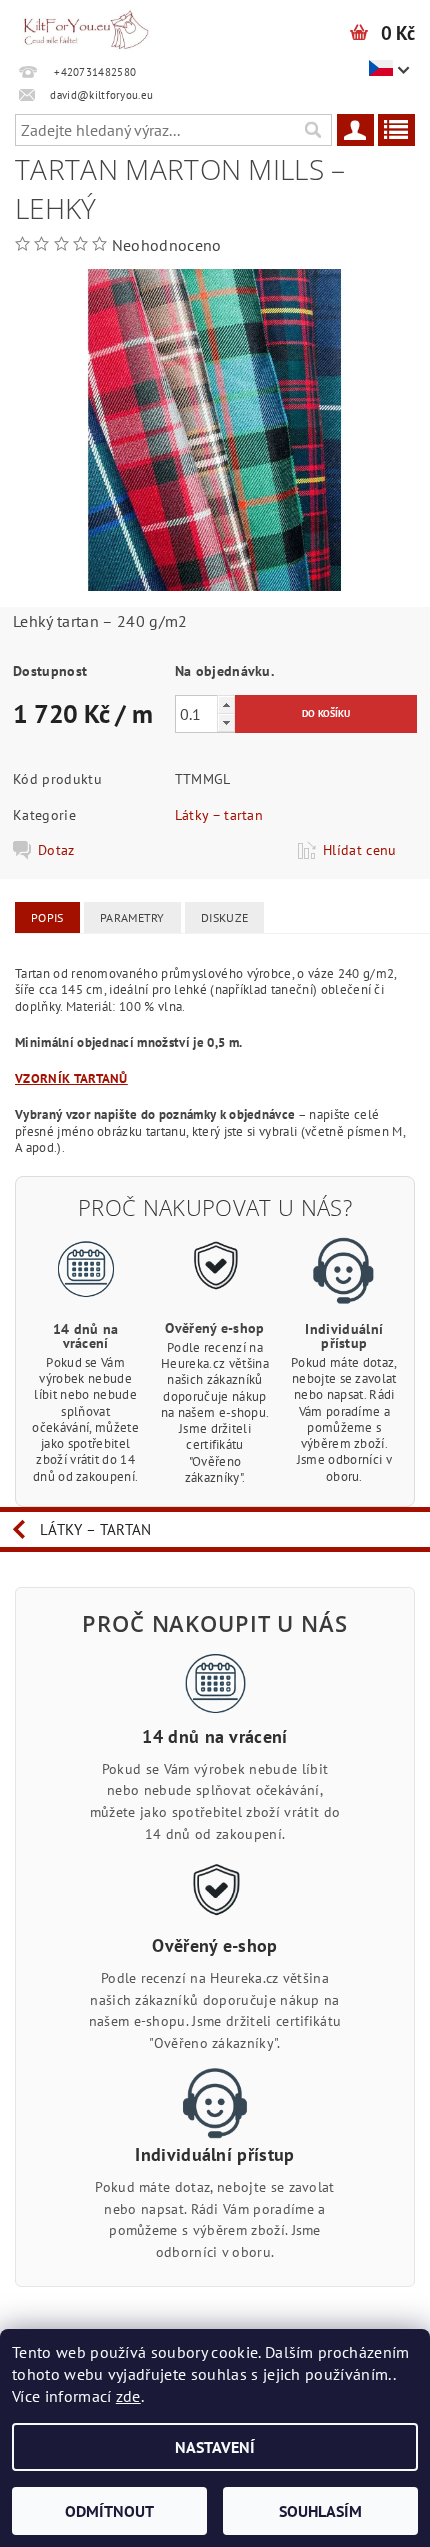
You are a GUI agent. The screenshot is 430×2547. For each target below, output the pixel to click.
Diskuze (224, 917)
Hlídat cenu (360, 850)
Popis (47, 917)
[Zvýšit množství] (226, 704)
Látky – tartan (219, 815)
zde (128, 2396)
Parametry (132, 917)
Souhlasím (320, 2511)
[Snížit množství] (226, 722)
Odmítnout (109, 2511)
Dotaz (56, 850)
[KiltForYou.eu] (86, 26)
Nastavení (215, 2447)
